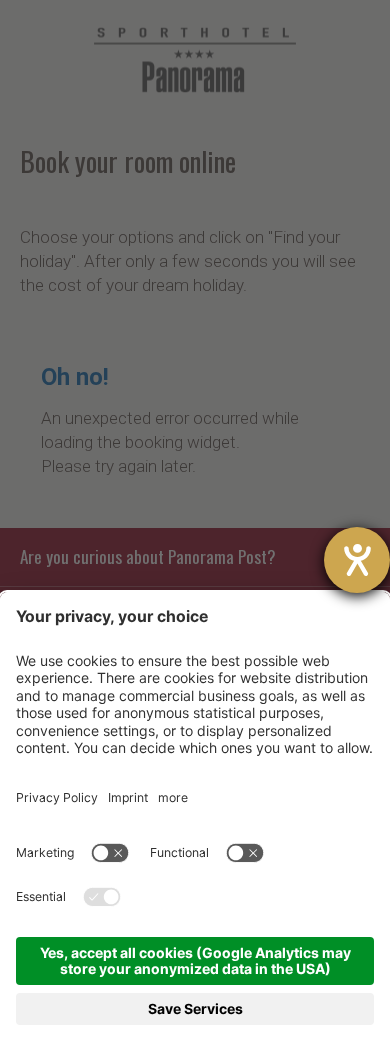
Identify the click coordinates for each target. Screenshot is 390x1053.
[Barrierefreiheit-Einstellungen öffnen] (357, 560)
